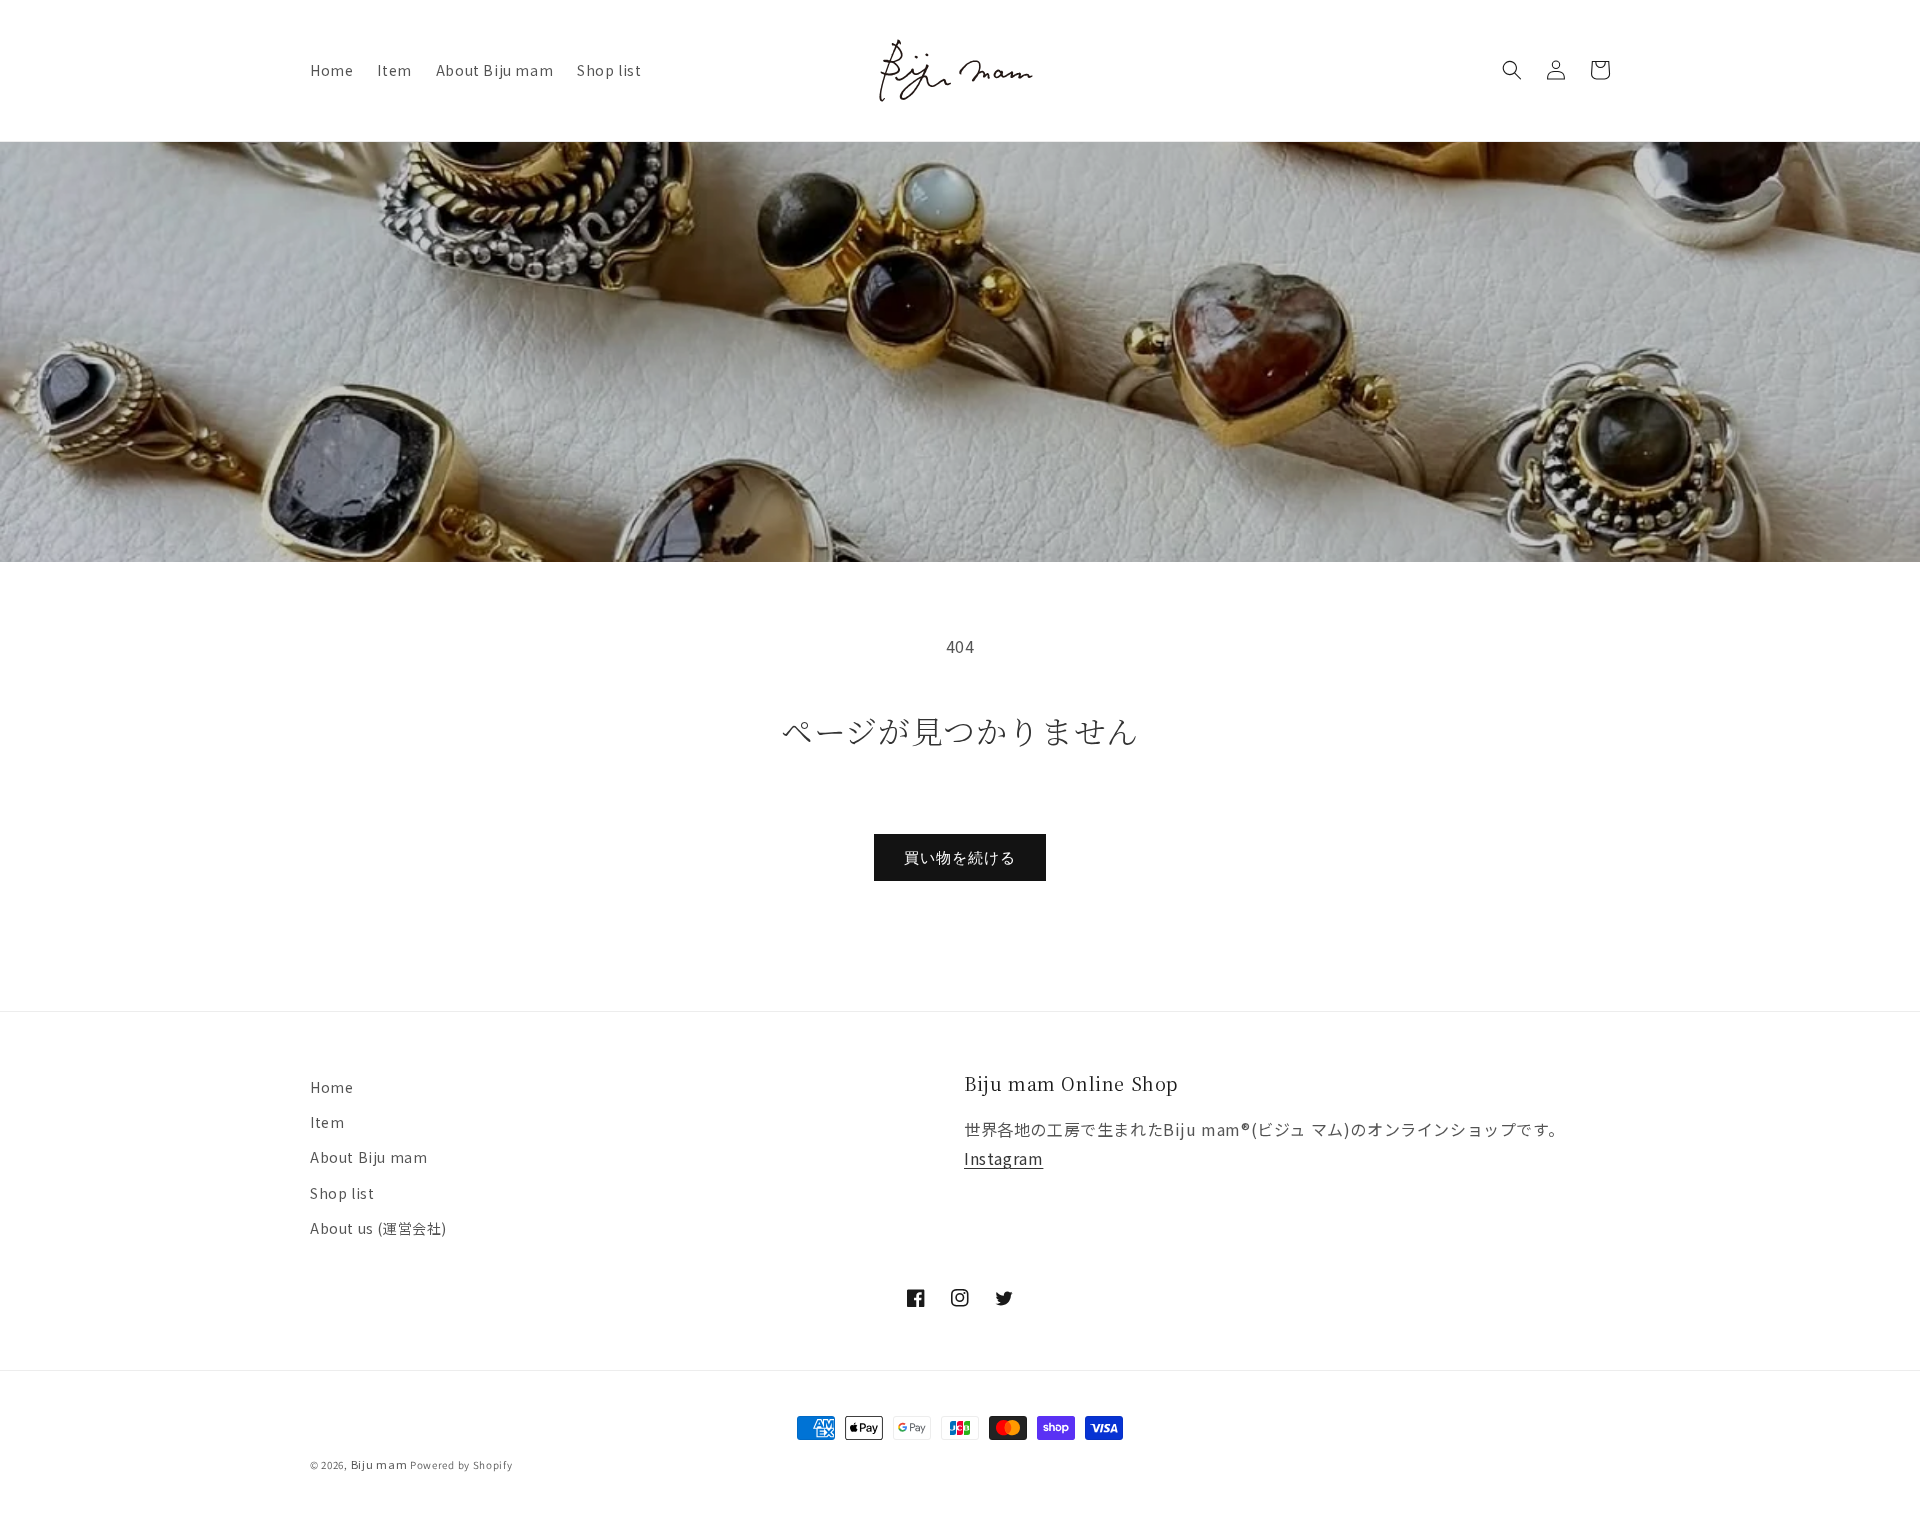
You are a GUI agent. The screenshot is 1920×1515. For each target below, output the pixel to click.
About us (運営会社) (378, 1228)
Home (331, 1087)
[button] (1512, 70)
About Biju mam (368, 1157)
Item (327, 1122)
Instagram (1003, 1158)
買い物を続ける (960, 857)
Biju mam (379, 1464)
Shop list (342, 1193)
